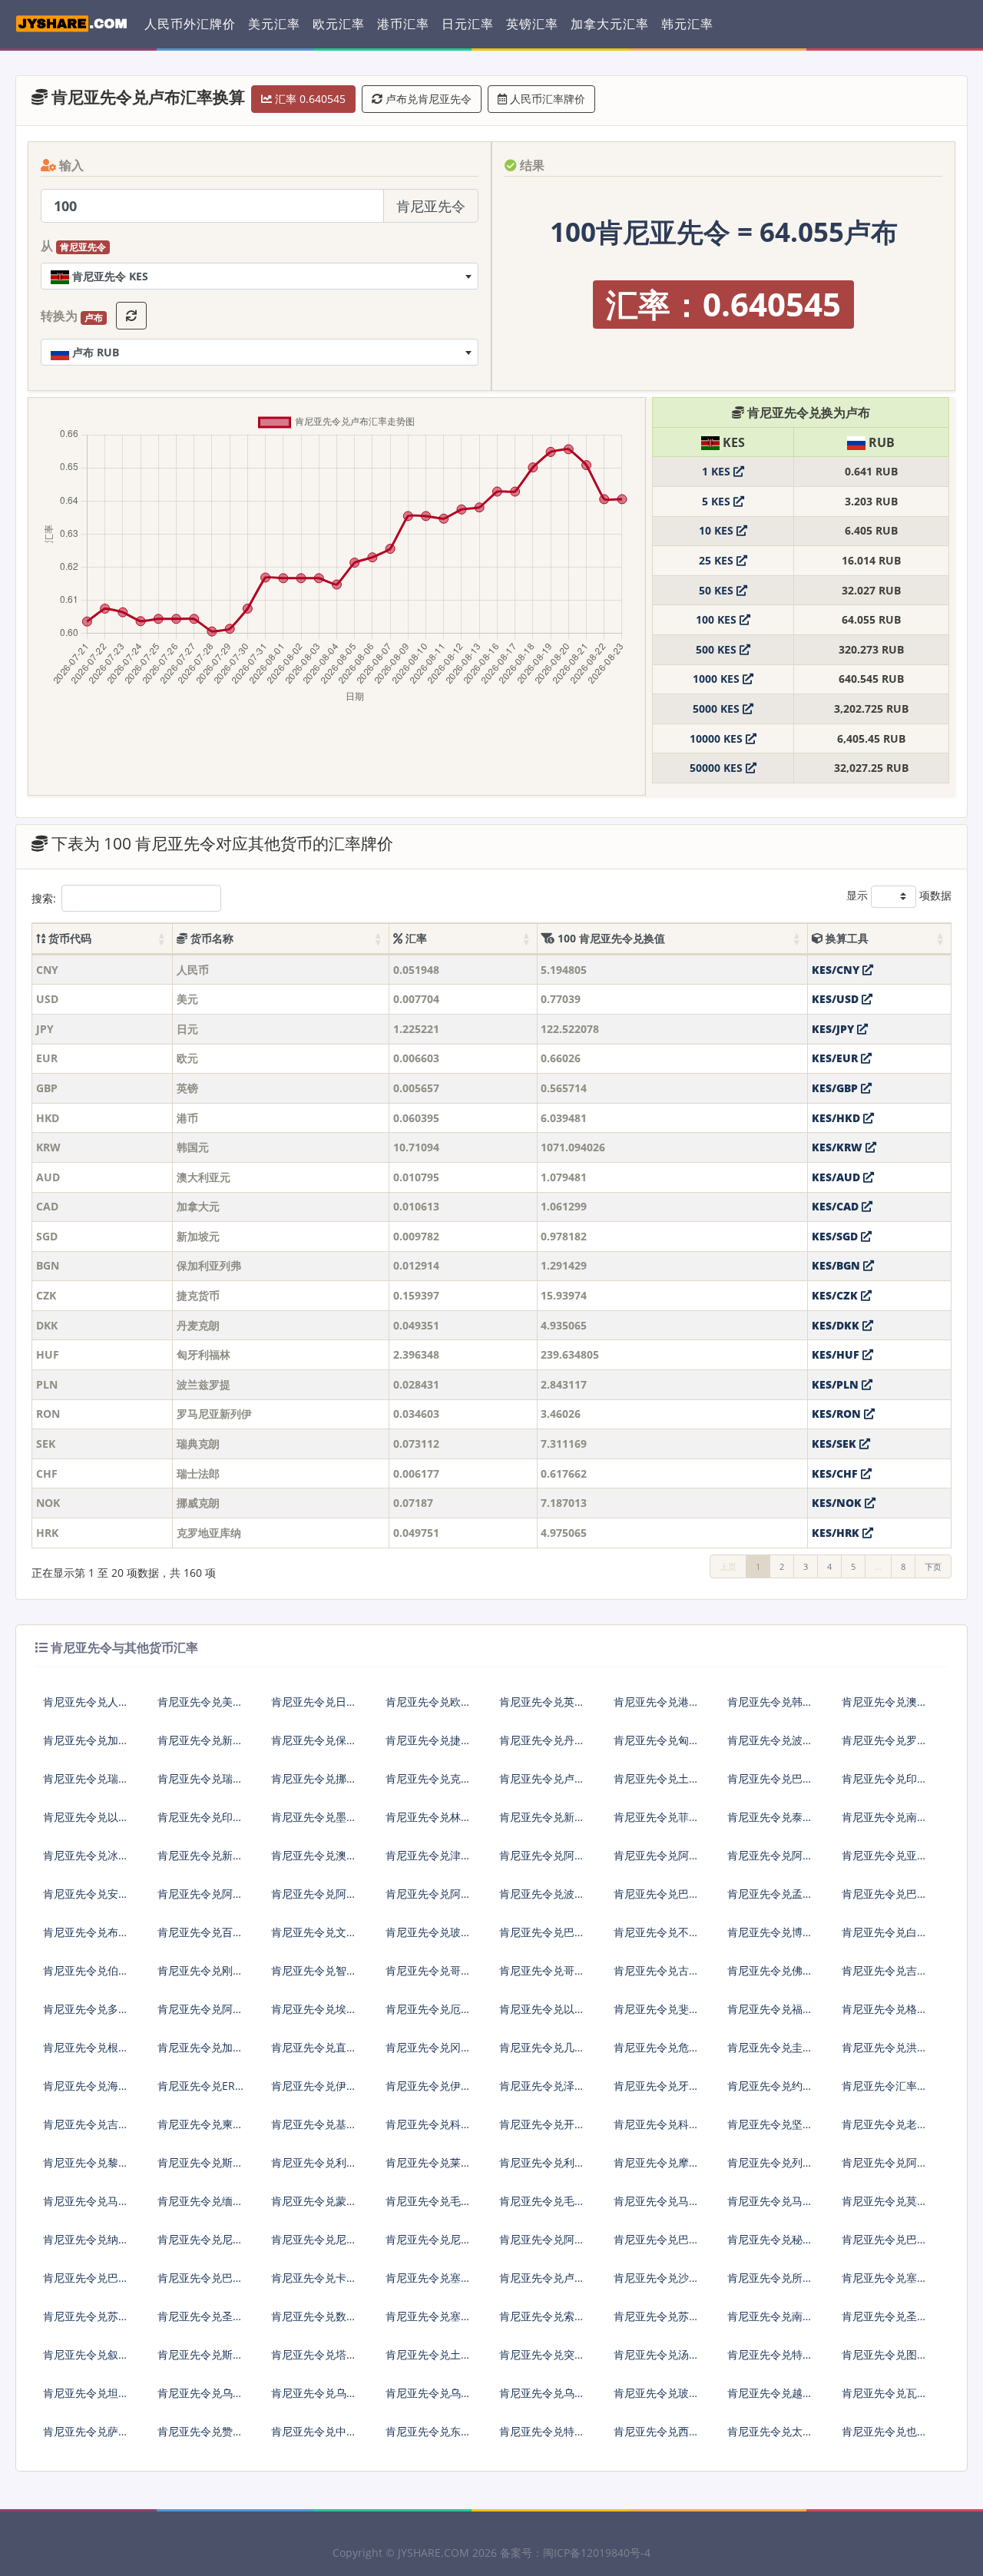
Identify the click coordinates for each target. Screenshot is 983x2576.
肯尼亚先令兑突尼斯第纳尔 (542, 2361)
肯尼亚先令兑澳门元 (314, 1861)
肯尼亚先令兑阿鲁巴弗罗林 (314, 1900)
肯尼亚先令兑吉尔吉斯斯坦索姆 (86, 2130)
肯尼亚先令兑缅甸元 (200, 2207)
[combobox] (260, 276)
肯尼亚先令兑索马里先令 (542, 2322)
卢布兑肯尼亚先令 (427, 99)
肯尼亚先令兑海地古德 (86, 2092)
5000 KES (718, 709)
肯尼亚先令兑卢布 (542, 1778)
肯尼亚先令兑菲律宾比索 (657, 1823)
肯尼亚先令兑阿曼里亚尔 (542, 2245)
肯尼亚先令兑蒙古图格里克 (314, 2207)
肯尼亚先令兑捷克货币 (429, 1746)
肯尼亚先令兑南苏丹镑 (770, 2322)
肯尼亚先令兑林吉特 (429, 1823)
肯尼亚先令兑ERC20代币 (200, 2092)
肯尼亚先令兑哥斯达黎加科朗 (542, 1977)
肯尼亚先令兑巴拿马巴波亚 (657, 2245)
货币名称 (210, 938)
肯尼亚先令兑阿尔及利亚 (200, 2015)
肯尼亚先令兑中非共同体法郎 (314, 2437)
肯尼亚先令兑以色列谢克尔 (86, 1823)
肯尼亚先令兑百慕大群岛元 (200, 1938)
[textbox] (260, 276)
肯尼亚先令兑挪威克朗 (314, 1785)
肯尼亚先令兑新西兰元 (542, 1823)
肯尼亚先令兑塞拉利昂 (429, 2322)
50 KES (718, 590)
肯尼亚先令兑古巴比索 (657, 1977)
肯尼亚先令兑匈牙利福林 (657, 1746)
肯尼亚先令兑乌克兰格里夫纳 (200, 2399)
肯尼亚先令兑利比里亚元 (314, 2169)
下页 (933, 1566)
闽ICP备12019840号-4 (597, 2553)
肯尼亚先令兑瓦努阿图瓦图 (885, 2399)
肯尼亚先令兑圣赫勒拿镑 (200, 2322)
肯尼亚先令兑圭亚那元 (770, 2053)
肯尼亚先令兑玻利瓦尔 (657, 2399)
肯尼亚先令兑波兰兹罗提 (770, 1746)
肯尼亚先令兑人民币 (86, 1708)
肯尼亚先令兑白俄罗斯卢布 (885, 1938)
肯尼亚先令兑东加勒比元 (429, 2437)
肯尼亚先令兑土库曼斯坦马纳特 (429, 2361)
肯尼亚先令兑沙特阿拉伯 (657, 2284)
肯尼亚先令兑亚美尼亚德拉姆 (885, 1861)
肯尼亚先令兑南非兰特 (885, 1823)
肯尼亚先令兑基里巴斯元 (314, 2130)
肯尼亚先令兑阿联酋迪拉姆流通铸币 (542, 1861)
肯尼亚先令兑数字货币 (314, 2322)
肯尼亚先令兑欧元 (429, 1702)
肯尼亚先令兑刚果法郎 (200, 1977)
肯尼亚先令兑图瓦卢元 (885, 2361)
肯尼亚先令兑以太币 (542, 2015)
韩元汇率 (687, 24)
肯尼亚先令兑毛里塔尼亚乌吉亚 (429, 2207)
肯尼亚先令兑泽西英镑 (542, 2092)
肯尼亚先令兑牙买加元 (657, 2092)
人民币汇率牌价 (546, 99)
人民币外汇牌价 (190, 24)
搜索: (44, 898)
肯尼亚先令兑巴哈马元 (542, 1938)
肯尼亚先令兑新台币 (200, 1861)
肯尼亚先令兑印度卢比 (200, 1823)
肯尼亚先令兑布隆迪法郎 (86, 1938)
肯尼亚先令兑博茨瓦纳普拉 (770, 1938)
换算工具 (846, 938)
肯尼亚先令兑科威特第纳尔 (657, 2130)
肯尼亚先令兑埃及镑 (314, 2015)
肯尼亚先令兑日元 (314, 1702)
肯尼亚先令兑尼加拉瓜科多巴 (314, 2245)
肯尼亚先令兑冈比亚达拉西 (429, 2053)
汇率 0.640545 (309, 99)
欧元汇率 (339, 24)
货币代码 (68, 938)
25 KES (718, 560)
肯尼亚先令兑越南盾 (770, 2399)
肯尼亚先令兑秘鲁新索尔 (770, 2245)
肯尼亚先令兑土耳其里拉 (657, 1785)
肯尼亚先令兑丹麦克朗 (542, 1746)
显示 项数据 (899, 895)
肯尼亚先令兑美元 (200, 1702)
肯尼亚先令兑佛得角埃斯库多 (770, 1977)
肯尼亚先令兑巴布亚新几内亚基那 (885, 2245)
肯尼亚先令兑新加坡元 (200, 1746)
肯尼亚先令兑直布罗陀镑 (314, 2053)
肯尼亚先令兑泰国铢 (770, 1823)
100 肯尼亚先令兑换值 (610, 938)
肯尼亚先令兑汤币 (657, 2354)
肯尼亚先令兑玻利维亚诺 (429, 1938)
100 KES (718, 619)
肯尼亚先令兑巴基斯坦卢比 (86, 2284)
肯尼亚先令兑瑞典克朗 (86, 1785)
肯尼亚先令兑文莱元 (314, 1938)
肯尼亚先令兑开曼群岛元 (542, 2130)
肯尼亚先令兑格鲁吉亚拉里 (885, 2015)
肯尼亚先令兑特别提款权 (542, 2437)
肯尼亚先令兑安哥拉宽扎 (86, 1900)
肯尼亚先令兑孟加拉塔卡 (770, 1900)
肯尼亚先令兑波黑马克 (542, 1900)
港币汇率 (403, 24)
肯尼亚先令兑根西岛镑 (86, 2053)
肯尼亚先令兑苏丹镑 (86, 2322)
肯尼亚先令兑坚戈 (770, 2124)
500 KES (718, 649)
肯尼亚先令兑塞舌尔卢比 (885, 2284)
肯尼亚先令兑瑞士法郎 (200, 1785)
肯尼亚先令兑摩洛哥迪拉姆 (657, 2169)
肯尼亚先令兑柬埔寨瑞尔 (200, 2130)
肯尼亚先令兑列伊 (770, 2162)
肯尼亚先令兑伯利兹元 (86, 1977)
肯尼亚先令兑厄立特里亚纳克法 (429, 2015)
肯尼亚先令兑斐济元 (657, 2015)
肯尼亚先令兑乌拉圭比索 (429, 2399)
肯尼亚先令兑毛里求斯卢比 (542, 2207)
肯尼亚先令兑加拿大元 (86, 1746)
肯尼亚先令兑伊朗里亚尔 (429, 2092)
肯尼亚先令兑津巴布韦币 (429, 1861)
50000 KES (718, 768)
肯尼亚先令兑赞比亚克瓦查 (200, 2437)
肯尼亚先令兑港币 (657, 1702)
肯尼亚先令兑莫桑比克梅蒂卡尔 (885, 2207)
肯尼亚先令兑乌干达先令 (314, 2399)
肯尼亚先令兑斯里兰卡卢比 (200, 2169)
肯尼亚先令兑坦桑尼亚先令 (86, 2399)
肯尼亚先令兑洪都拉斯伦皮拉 (885, 2053)
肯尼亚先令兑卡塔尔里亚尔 (314, 2284)
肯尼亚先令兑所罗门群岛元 (770, 2284)
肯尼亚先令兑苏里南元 (657, 2322)
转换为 (72, 316)
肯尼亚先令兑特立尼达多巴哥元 (770, 2361)
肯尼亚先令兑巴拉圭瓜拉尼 (200, 2284)
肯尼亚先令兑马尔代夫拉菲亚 (657, 2207)
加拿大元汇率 (610, 24)
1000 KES (718, 679)
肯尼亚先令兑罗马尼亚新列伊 (885, 1746)
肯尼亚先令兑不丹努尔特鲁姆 (657, 1938)
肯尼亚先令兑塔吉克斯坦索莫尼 (314, 2361)
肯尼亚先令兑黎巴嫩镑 (86, 2169)
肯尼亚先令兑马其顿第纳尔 (86, 2207)
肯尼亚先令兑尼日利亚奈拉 (200, 2245)
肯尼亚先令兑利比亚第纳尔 (542, 2169)
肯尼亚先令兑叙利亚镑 (86, 2361)
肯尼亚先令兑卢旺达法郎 (542, 2284)
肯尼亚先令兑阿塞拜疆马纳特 (429, 1900)
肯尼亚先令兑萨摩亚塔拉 (86, 2437)
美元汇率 (274, 24)
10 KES (718, 530)
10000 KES (718, 738)
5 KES (718, 501)
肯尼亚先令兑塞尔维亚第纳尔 (429, 2284)
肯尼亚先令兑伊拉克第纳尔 (314, 2092)
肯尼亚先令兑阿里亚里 (885, 2169)
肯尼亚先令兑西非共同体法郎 (657, 2437)
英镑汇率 (532, 24)
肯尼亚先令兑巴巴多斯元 (657, 1900)
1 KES (718, 471)
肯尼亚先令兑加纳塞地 (200, 2053)
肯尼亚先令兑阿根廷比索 (200, 1900)
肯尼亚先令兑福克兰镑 (770, 2015)
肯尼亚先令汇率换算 (885, 2092)
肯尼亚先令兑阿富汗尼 (657, 1861)
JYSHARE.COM (434, 2553)
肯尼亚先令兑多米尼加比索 (86, 2015)
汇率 (415, 938)
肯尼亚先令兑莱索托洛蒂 (429, 2169)
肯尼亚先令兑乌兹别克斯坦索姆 (542, 2399)
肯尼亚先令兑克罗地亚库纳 (429, 1785)
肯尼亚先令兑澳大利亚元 (885, 1708)
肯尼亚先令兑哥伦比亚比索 (429, 1977)
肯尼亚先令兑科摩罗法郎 (429, 2130)
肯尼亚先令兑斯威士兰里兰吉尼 (200, 2361)
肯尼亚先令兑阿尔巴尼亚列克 (770, 1861)
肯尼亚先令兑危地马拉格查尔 (657, 2053)
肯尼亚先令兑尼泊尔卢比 (429, 2245)
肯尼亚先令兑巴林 (885, 1894)
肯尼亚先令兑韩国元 (770, 1708)
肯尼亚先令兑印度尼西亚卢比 (885, 1785)
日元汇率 (468, 24)
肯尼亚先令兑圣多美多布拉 (885, 2322)
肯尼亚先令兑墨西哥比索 (314, 1823)
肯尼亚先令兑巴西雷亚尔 (770, 1785)
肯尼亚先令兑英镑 (542, 1702)
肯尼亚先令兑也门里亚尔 (885, 2437)
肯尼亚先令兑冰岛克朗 (86, 1861)
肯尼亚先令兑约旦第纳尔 (770, 2092)
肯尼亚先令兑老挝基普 (885, 2130)
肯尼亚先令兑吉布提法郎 (885, 1977)
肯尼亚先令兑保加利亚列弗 (314, 1746)
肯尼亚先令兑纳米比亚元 (86, 2245)
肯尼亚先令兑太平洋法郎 (770, 2437)
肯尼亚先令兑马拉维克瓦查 (770, 2207)
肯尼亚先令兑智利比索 (314, 1977)
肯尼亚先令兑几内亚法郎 (542, 2053)
